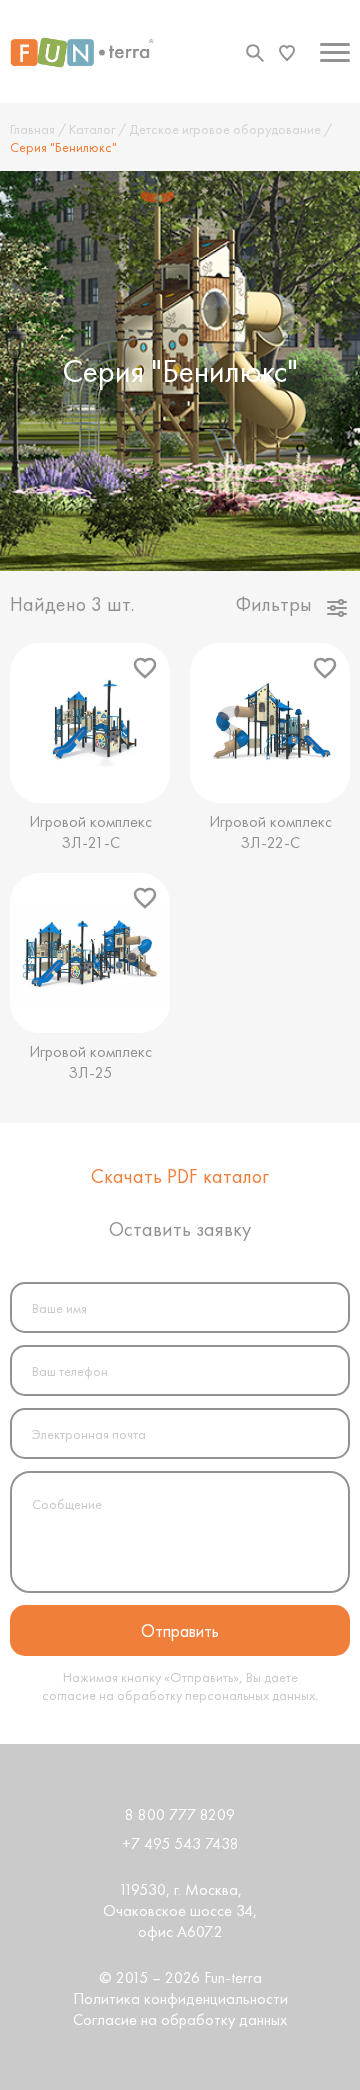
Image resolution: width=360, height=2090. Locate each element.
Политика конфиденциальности (180, 1998)
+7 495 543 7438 (180, 1843)
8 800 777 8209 (180, 1814)
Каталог (92, 129)
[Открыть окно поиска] (255, 53)
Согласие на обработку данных (180, 2019)
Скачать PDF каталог (180, 1176)
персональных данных (250, 1695)
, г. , (180, 1910)
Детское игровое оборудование (225, 129)
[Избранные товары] (287, 53)
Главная (32, 129)
